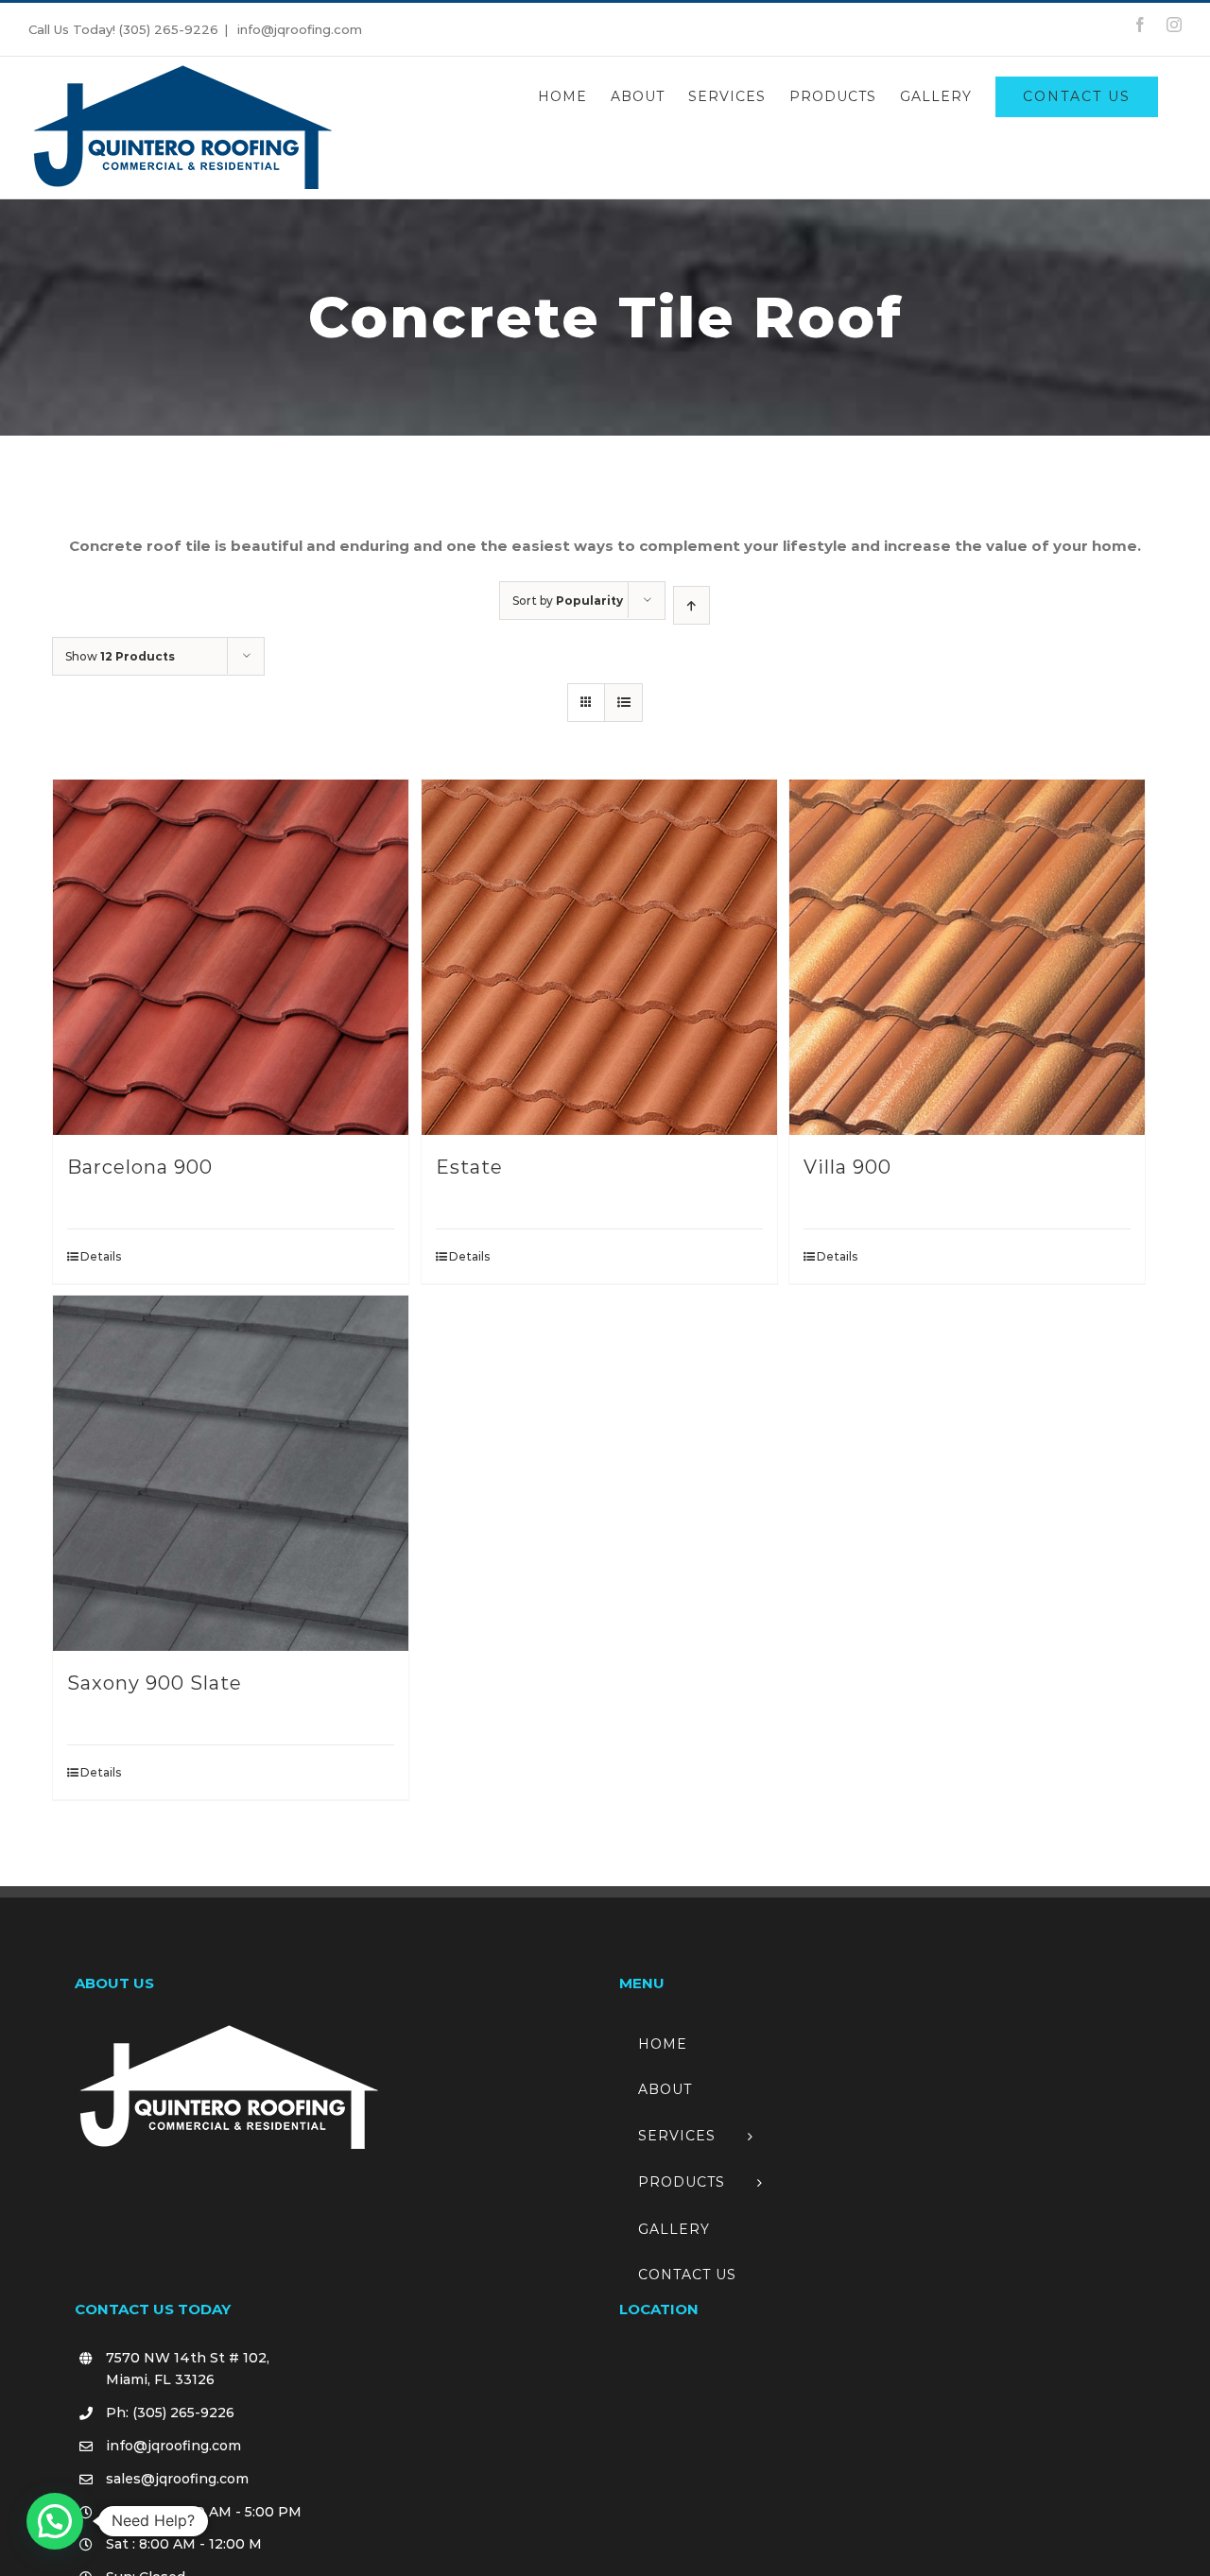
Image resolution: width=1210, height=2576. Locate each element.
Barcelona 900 (140, 1167)
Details (101, 1256)
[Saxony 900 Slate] (231, 1473)
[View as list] (623, 703)
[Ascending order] (691, 605)
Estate (469, 1167)
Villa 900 (847, 1167)
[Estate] (599, 957)
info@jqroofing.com (298, 29)
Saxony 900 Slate (155, 1683)
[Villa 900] (967, 957)
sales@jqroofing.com (177, 2479)
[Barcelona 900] (231, 957)
